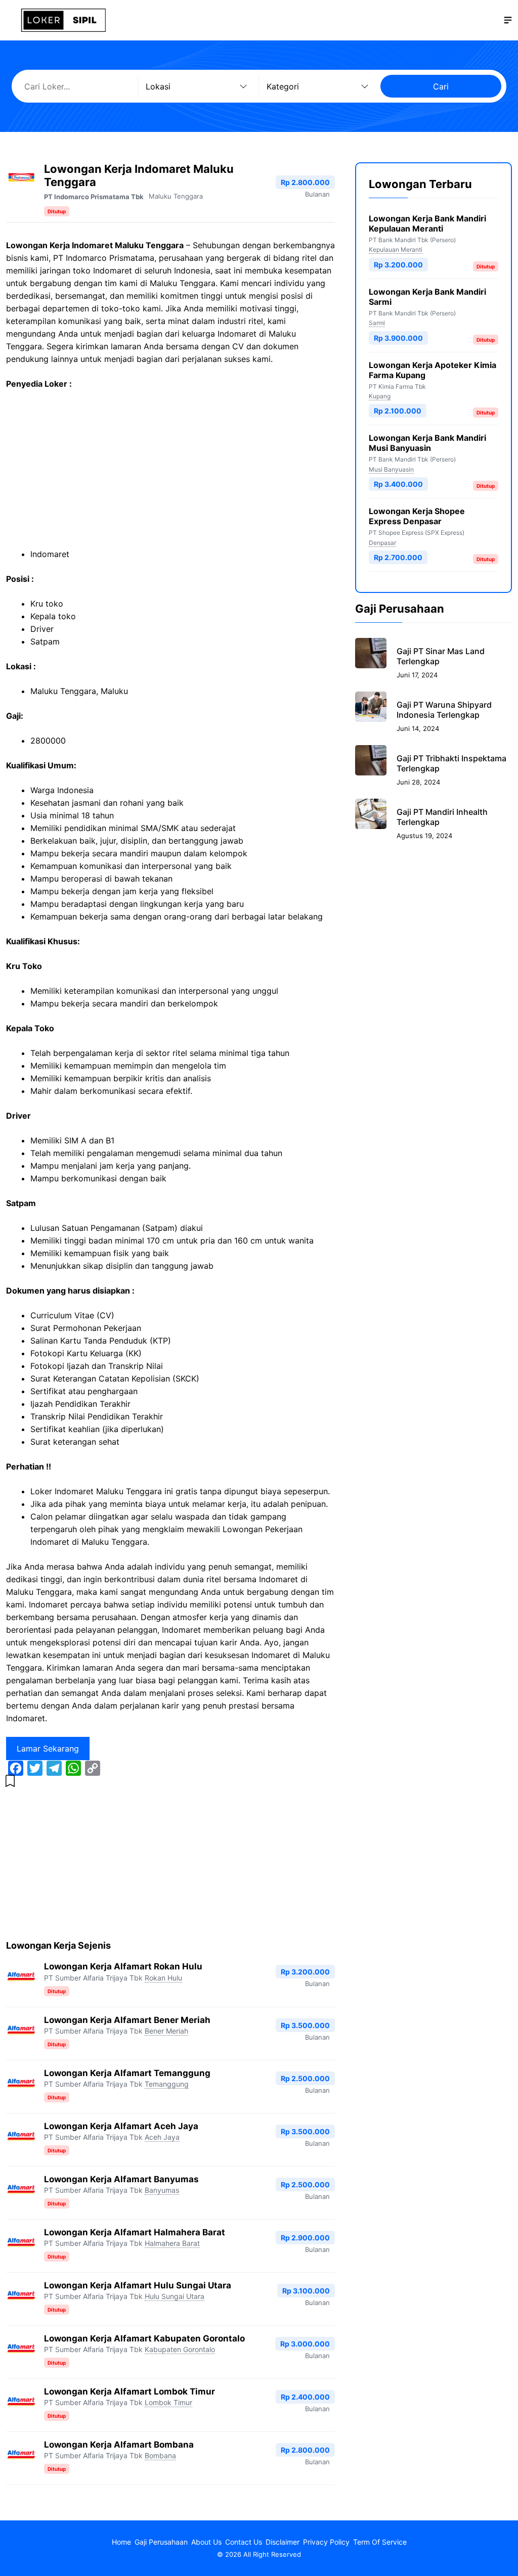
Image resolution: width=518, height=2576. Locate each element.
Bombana (160, 2455)
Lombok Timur (168, 2402)
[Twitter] (35, 1768)
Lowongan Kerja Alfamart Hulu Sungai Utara (138, 2285)
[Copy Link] (93, 1768)
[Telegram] (54, 1768)
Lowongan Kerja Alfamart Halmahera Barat (135, 2232)
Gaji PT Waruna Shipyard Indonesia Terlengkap (444, 710)
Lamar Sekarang (48, 1749)
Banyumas (162, 2190)
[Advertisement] (170, 473)
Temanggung (167, 2084)
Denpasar (382, 543)
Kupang (380, 396)
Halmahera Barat (172, 2243)
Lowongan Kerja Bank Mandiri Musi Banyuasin (427, 443)
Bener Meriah (166, 2031)
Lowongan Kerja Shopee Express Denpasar (417, 516)
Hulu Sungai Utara (175, 2296)
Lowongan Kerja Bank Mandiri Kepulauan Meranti (427, 223)
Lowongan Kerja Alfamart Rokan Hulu (123, 1966)
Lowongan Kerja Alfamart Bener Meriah (127, 2020)
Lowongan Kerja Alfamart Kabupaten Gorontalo (144, 2338)
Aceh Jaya (162, 2137)
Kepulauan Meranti (396, 249)
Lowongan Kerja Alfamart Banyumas (121, 2179)
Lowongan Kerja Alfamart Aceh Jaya (121, 2126)
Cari (441, 86)
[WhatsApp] (73, 1768)
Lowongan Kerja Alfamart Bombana (119, 2445)
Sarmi (377, 323)
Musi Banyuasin (391, 469)
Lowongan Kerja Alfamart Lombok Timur (129, 2391)
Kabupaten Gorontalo (180, 2349)
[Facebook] (16, 1768)
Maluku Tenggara (176, 196)
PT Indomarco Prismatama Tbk (94, 197)
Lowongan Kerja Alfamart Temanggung (127, 2073)
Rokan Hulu (163, 1978)
